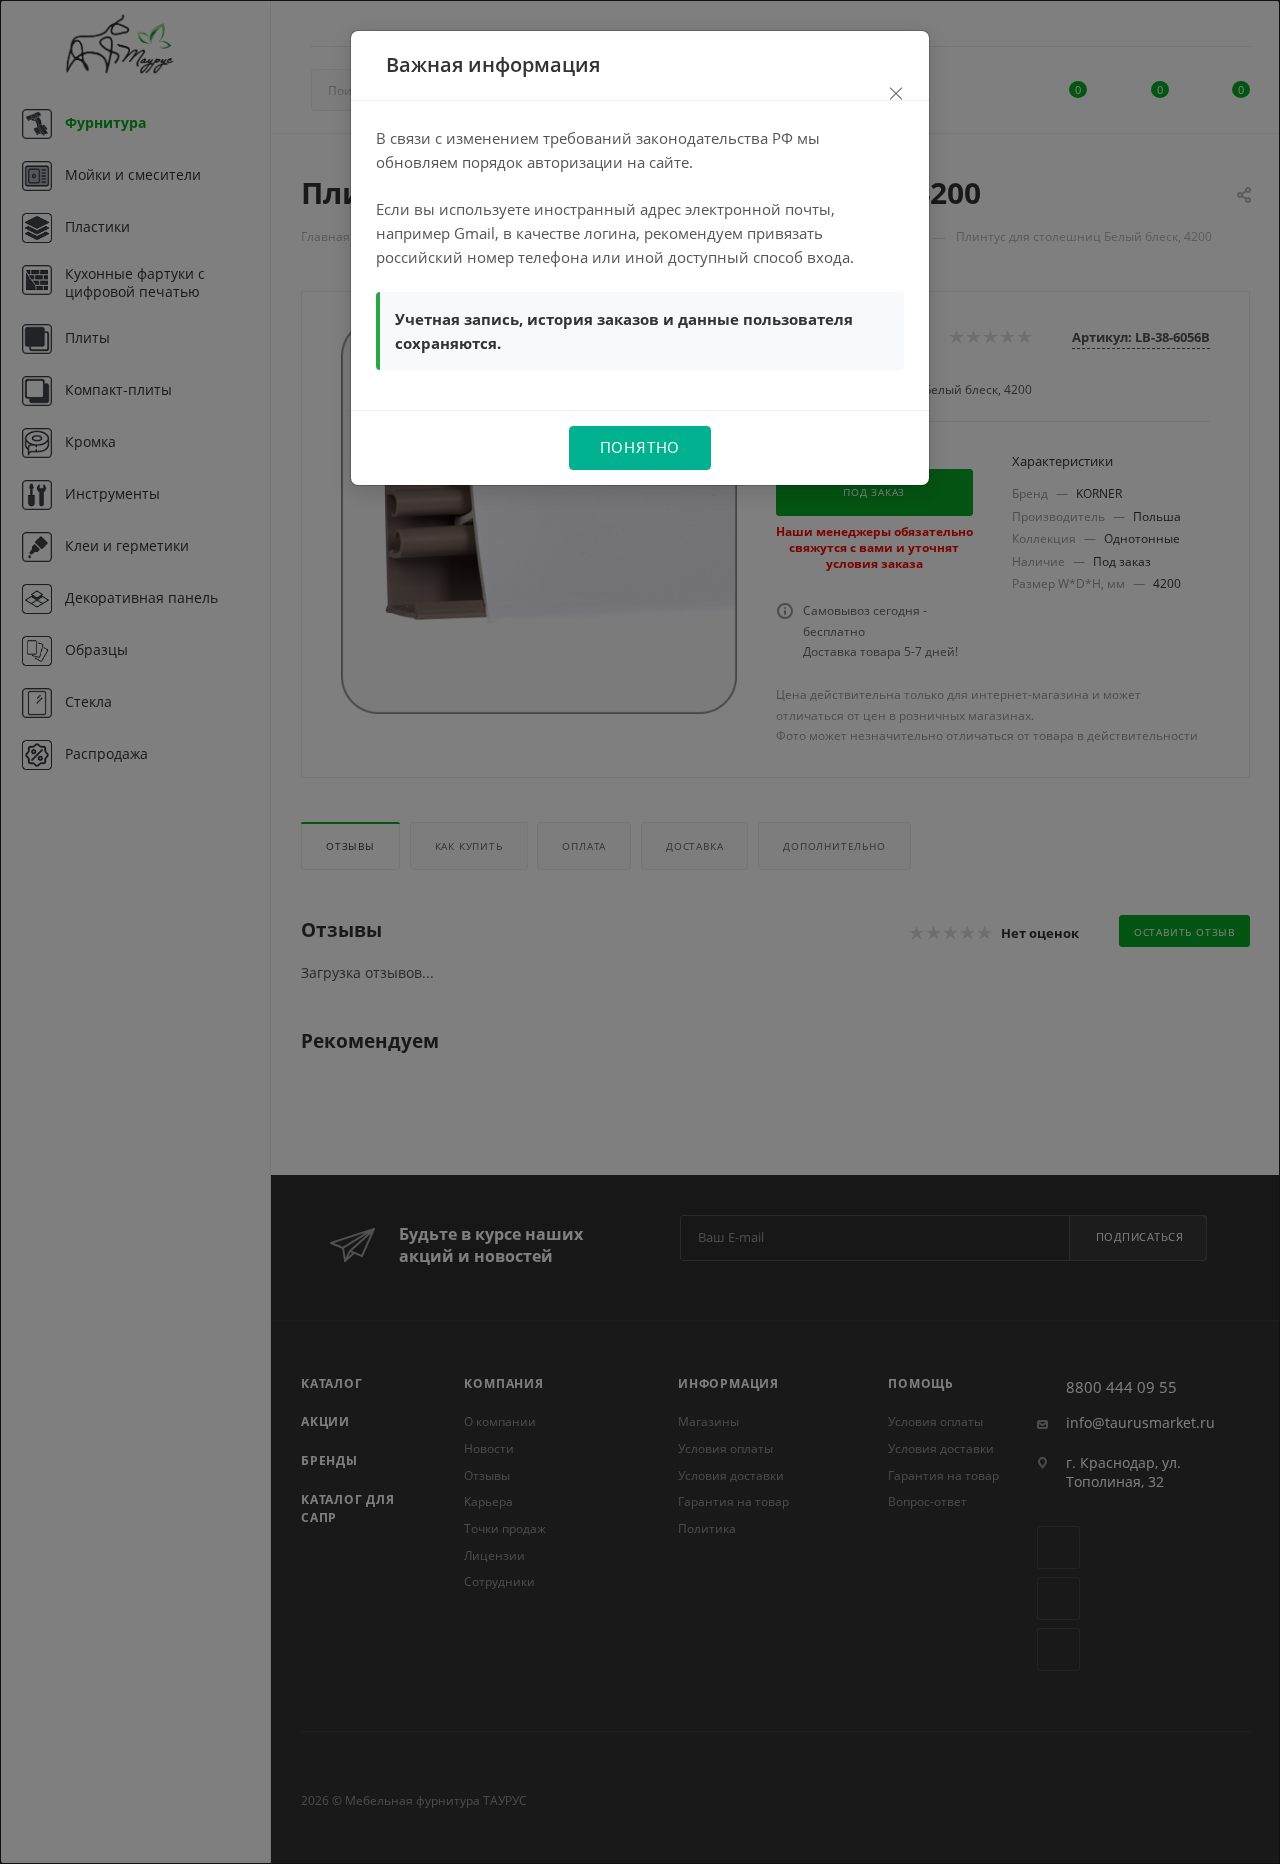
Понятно (640, 447)
